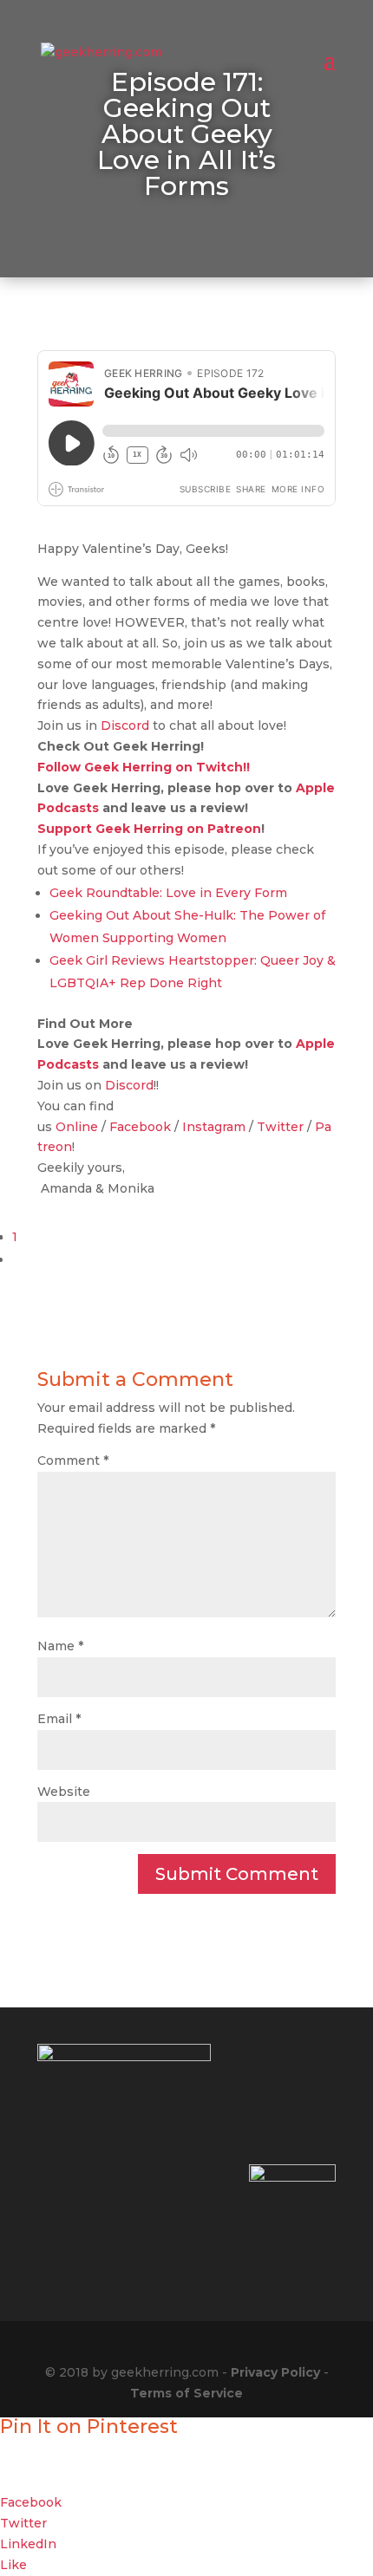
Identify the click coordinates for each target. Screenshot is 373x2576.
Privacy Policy (275, 2372)
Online (77, 1127)
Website (64, 1792)
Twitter (280, 1127)
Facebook (140, 1127)
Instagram (214, 1127)
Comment (73, 1460)
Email (59, 1719)
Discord (125, 725)
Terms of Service (186, 2393)
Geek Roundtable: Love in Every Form (168, 893)
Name (60, 1646)
